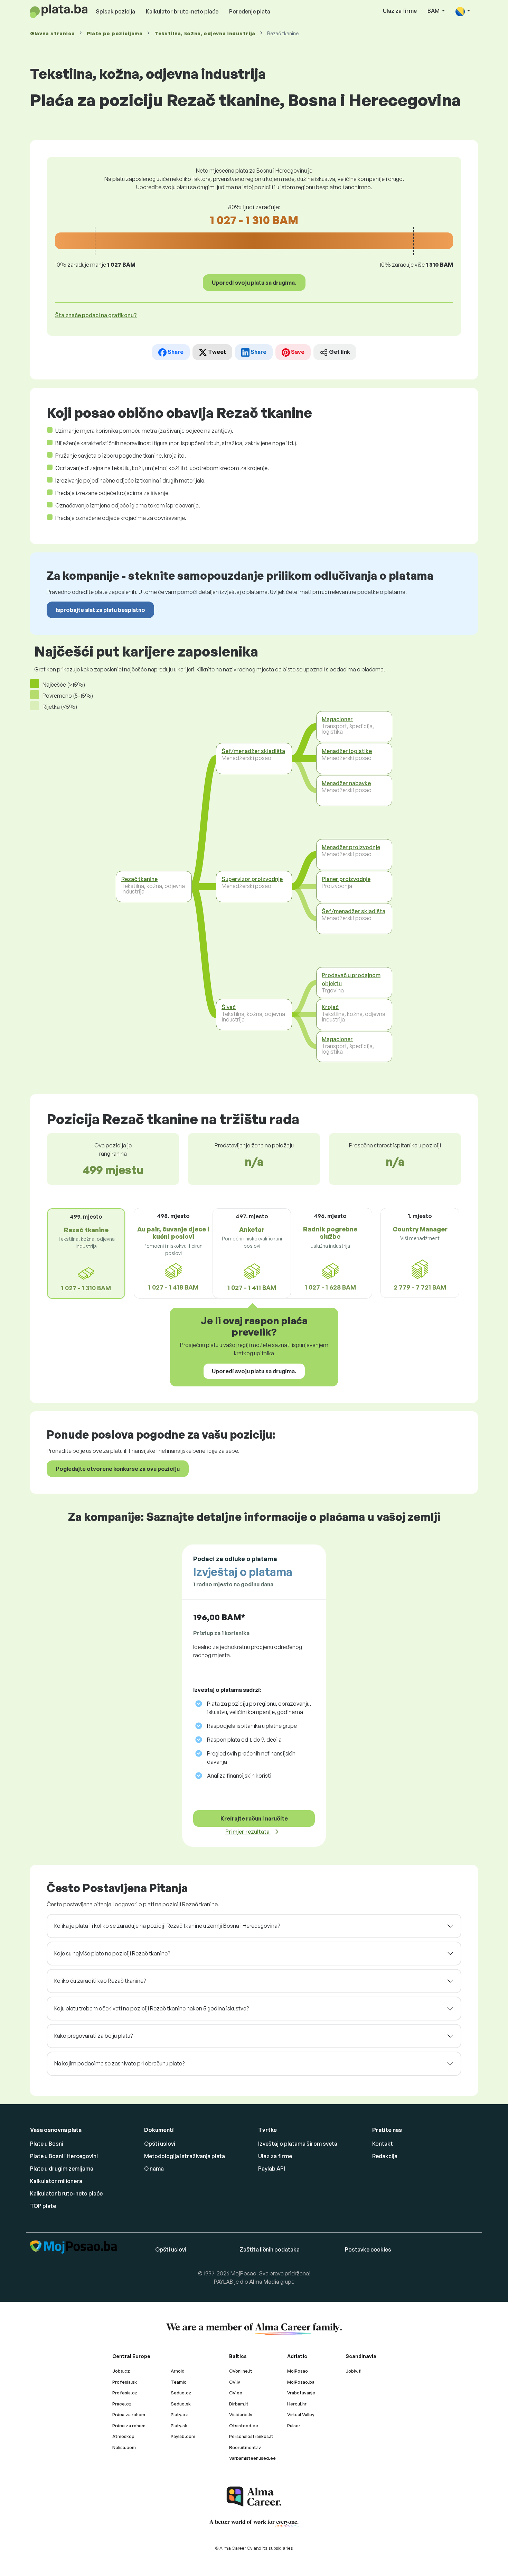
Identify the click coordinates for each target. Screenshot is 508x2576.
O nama (154, 2169)
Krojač (330, 1007)
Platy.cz (179, 2414)
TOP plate (43, 2206)
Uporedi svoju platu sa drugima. (254, 283)
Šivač (229, 1007)
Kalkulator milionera (56, 2181)
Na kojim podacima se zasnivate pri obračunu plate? (119, 2063)
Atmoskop (123, 2436)
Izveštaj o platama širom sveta (298, 2144)
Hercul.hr (297, 2404)
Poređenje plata (250, 11)
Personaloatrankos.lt (251, 2436)
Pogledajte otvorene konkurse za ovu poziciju (118, 1469)
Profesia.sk (125, 2382)
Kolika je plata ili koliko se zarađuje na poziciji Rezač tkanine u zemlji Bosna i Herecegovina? (167, 1926)
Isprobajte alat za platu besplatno (100, 610)
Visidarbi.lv (241, 2414)
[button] (463, 11)
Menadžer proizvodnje (351, 847)
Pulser (294, 2426)
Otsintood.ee (244, 2426)
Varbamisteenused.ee (252, 2458)
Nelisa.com (124, 2447)
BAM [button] (434, 11)
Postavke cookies (368, 2249)
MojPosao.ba (301, 2382)
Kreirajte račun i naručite (254, 1818)
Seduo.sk (181, 2404)
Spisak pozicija (115, 11)
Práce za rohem (129, 2426)
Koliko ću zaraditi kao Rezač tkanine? (100, 1981)
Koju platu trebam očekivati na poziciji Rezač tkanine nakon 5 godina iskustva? (152, 2008)
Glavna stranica (53, 33)
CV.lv (235, 2382)
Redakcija (385, 2156)
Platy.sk (179, 2426)
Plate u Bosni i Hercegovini (64, 2156)
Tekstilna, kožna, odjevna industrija (205, 33)
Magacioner (337, 719)
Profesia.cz (125, 2393)
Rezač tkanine (139, 879)
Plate (115, 33)
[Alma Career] (254, 2497)
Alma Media (264, 2282)
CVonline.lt (241, 2371)
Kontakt (383, 2144)
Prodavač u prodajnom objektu (351, 979)
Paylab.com (183, 2436)
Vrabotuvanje (301, 2393)
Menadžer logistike (347, 751)
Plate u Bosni (47, 2144)
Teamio (179, 2382)
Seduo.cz (181, 2393)
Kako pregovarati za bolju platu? (93, 2036)
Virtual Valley (301, 2414)
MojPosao (298, 2371)
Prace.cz (122, 2404)
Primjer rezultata (248, 1832)
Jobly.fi (354, 2371)
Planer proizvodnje (346, 879)
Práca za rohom (129, 2414)
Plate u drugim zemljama (62, 2169)
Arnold (178, 2371)
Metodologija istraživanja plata (185, 2156)
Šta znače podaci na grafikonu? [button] (96, 315)
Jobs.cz (121, 2371)
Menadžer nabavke (346, 783)
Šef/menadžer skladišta (253, 751)
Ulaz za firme (400, 11)
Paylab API (272, 2169)
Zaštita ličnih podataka (270, 2249)
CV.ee (236, 2393)
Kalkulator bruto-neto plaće (182, 11)
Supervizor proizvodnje (252, 879)
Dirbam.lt (239, 2404)
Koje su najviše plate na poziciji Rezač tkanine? (112, 1953)
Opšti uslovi (160, 2144)
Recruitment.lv (245, 2447)
